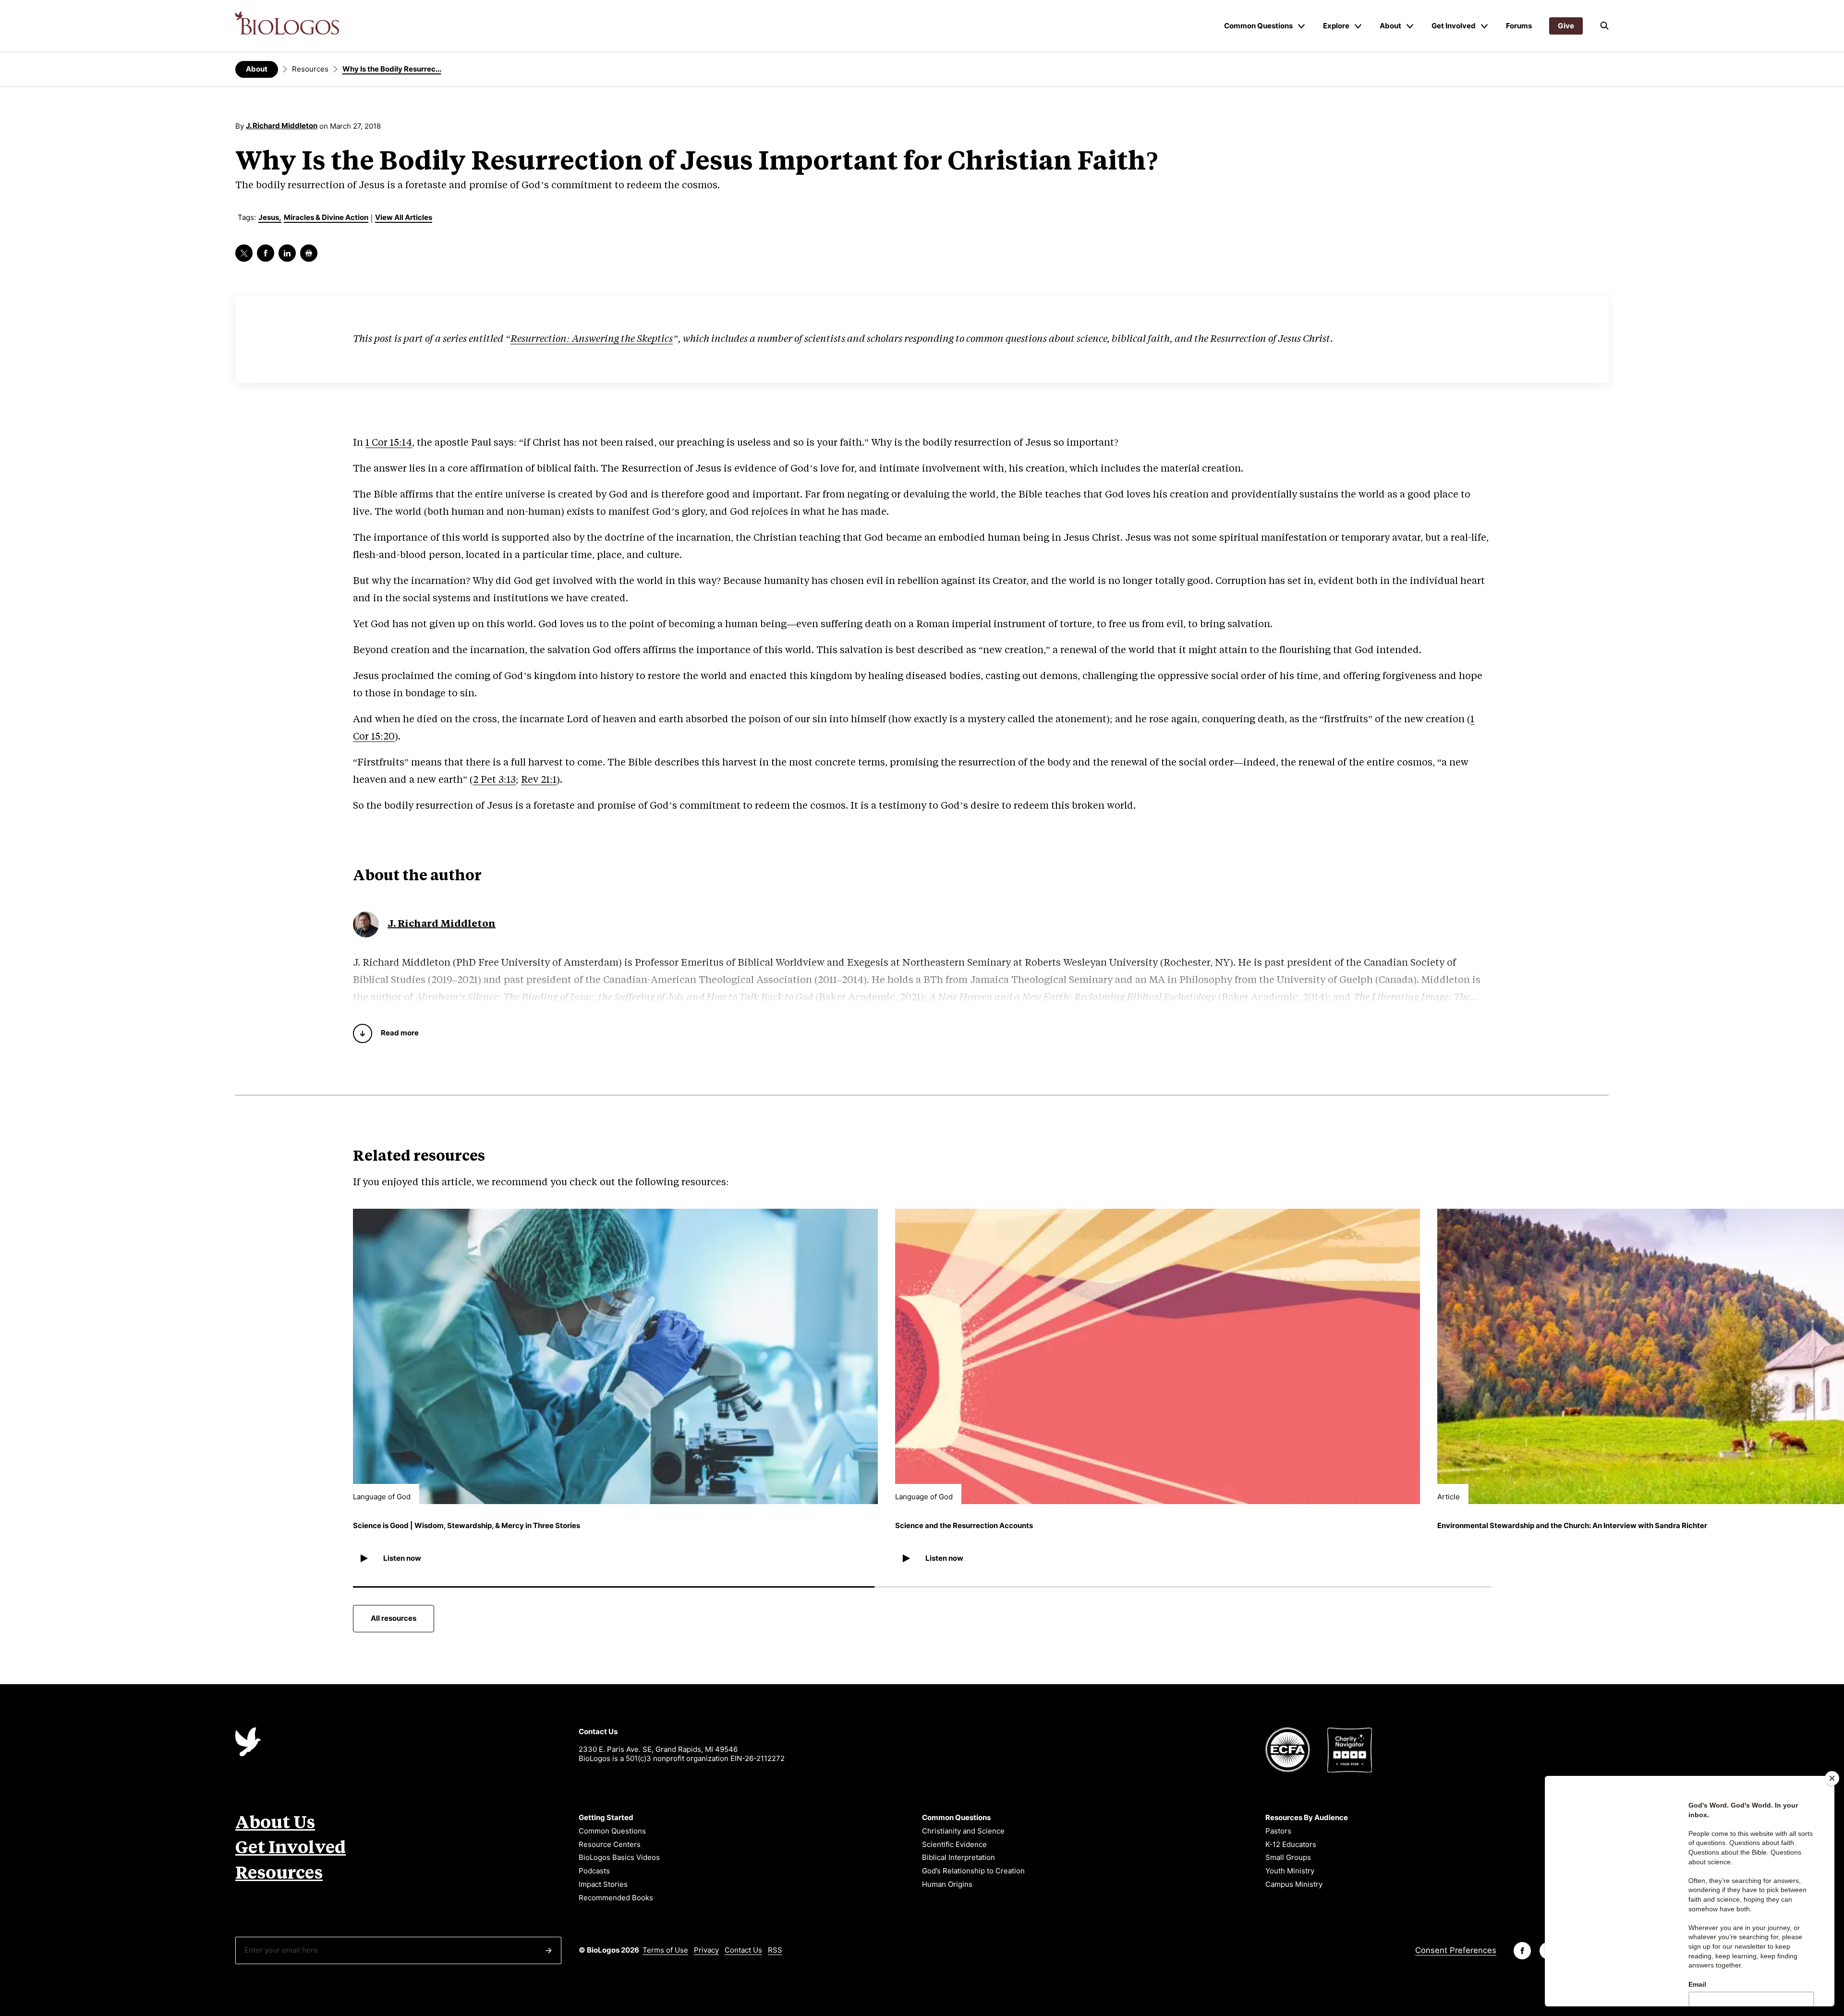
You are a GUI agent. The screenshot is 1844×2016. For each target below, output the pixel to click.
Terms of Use (665, 1950)
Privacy (706, 1950)
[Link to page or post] (615, 1356)
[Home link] (287, 23)
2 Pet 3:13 (494, 780)
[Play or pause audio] (364, 1558)
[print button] (309, 253)
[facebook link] (266, 253)
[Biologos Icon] (248, 1742)
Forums (1519, 26)
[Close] (1832, 1778)
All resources (394, 1618)
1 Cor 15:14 (389, 443)
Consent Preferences (1456, 1950)
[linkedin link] (287, 253)
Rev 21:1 (539, 780)
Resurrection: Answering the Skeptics (592, 339)
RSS (775, 1950)
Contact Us (743, 1950)
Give (1566, 26)
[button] (1604, 26)
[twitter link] (244, 253)
